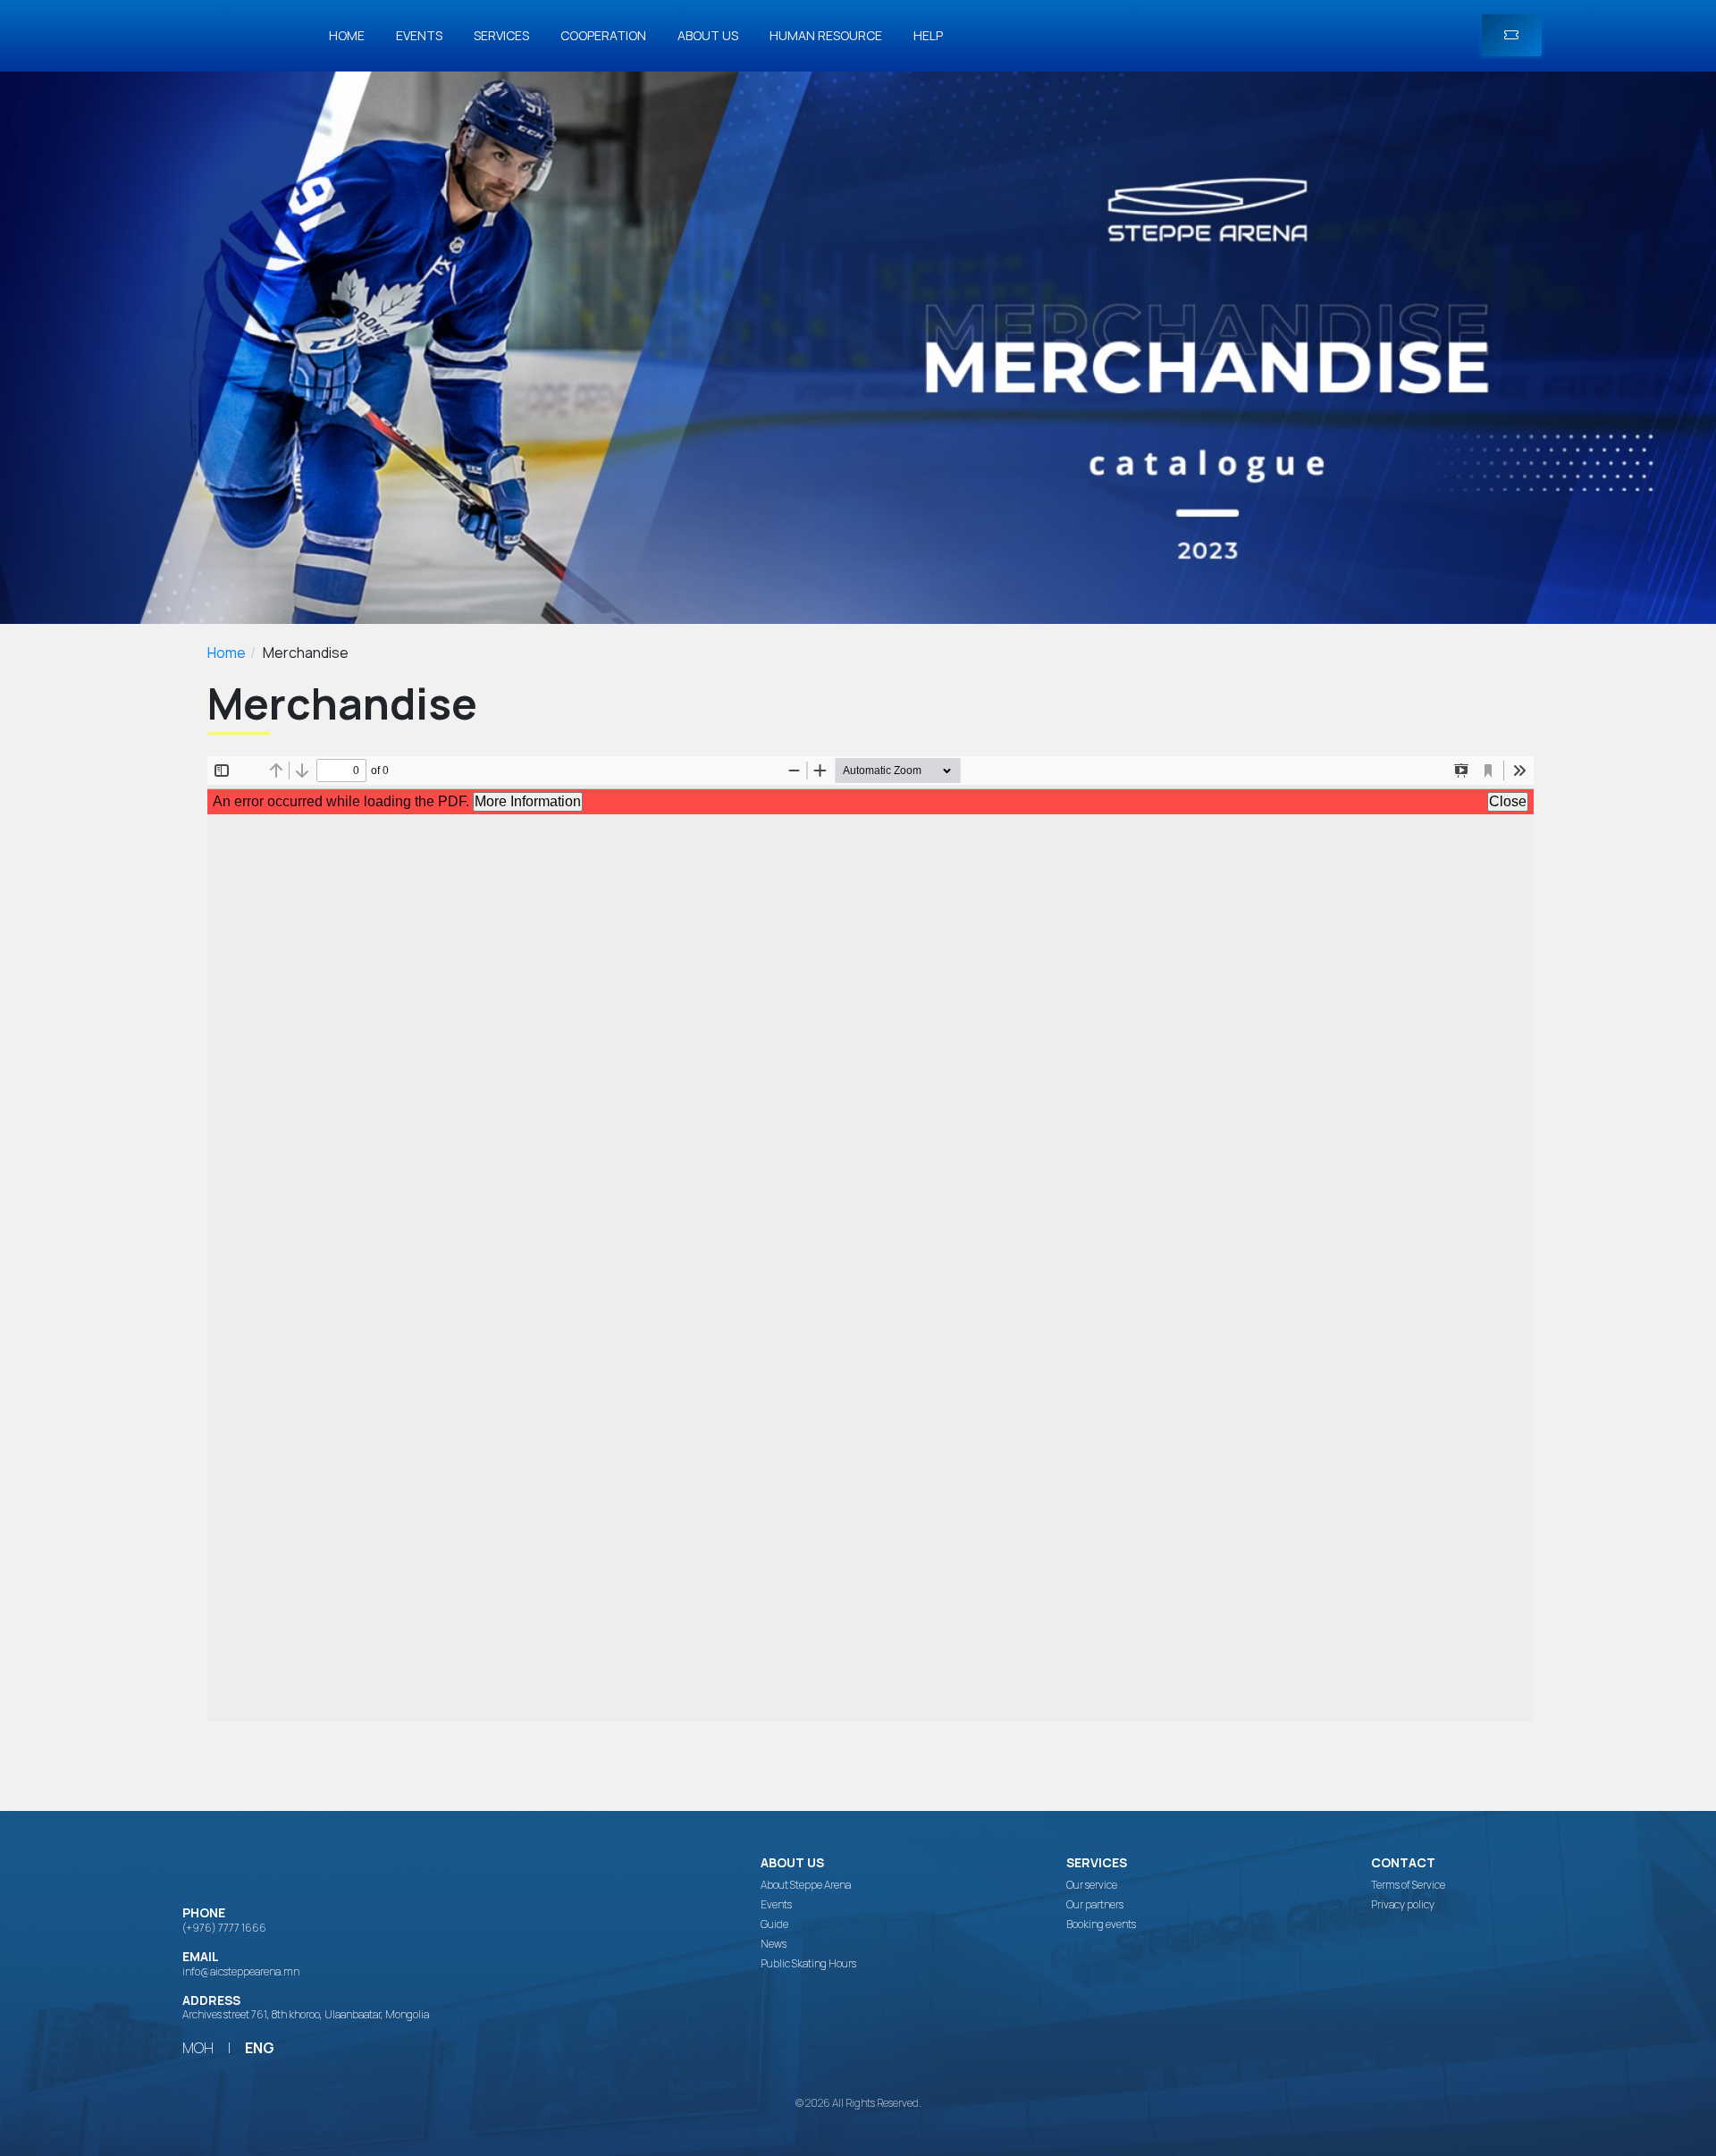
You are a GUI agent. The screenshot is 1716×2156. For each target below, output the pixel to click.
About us (708, 35)
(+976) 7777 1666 (224, 1928)
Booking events (1101, 1924)
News (774, 1944)
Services (501, 35)
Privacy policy (1403, 1905)
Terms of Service (1408, 1885)
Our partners (1095, 1905)
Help (928, 35)
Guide (774, 1924)
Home (347, 35)
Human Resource (826, 35)
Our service (1092, 1885)
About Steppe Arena (806, 1885)
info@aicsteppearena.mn (241, 1971)
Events (419, 35)
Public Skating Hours (808, 1964)
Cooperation (603, 35)
